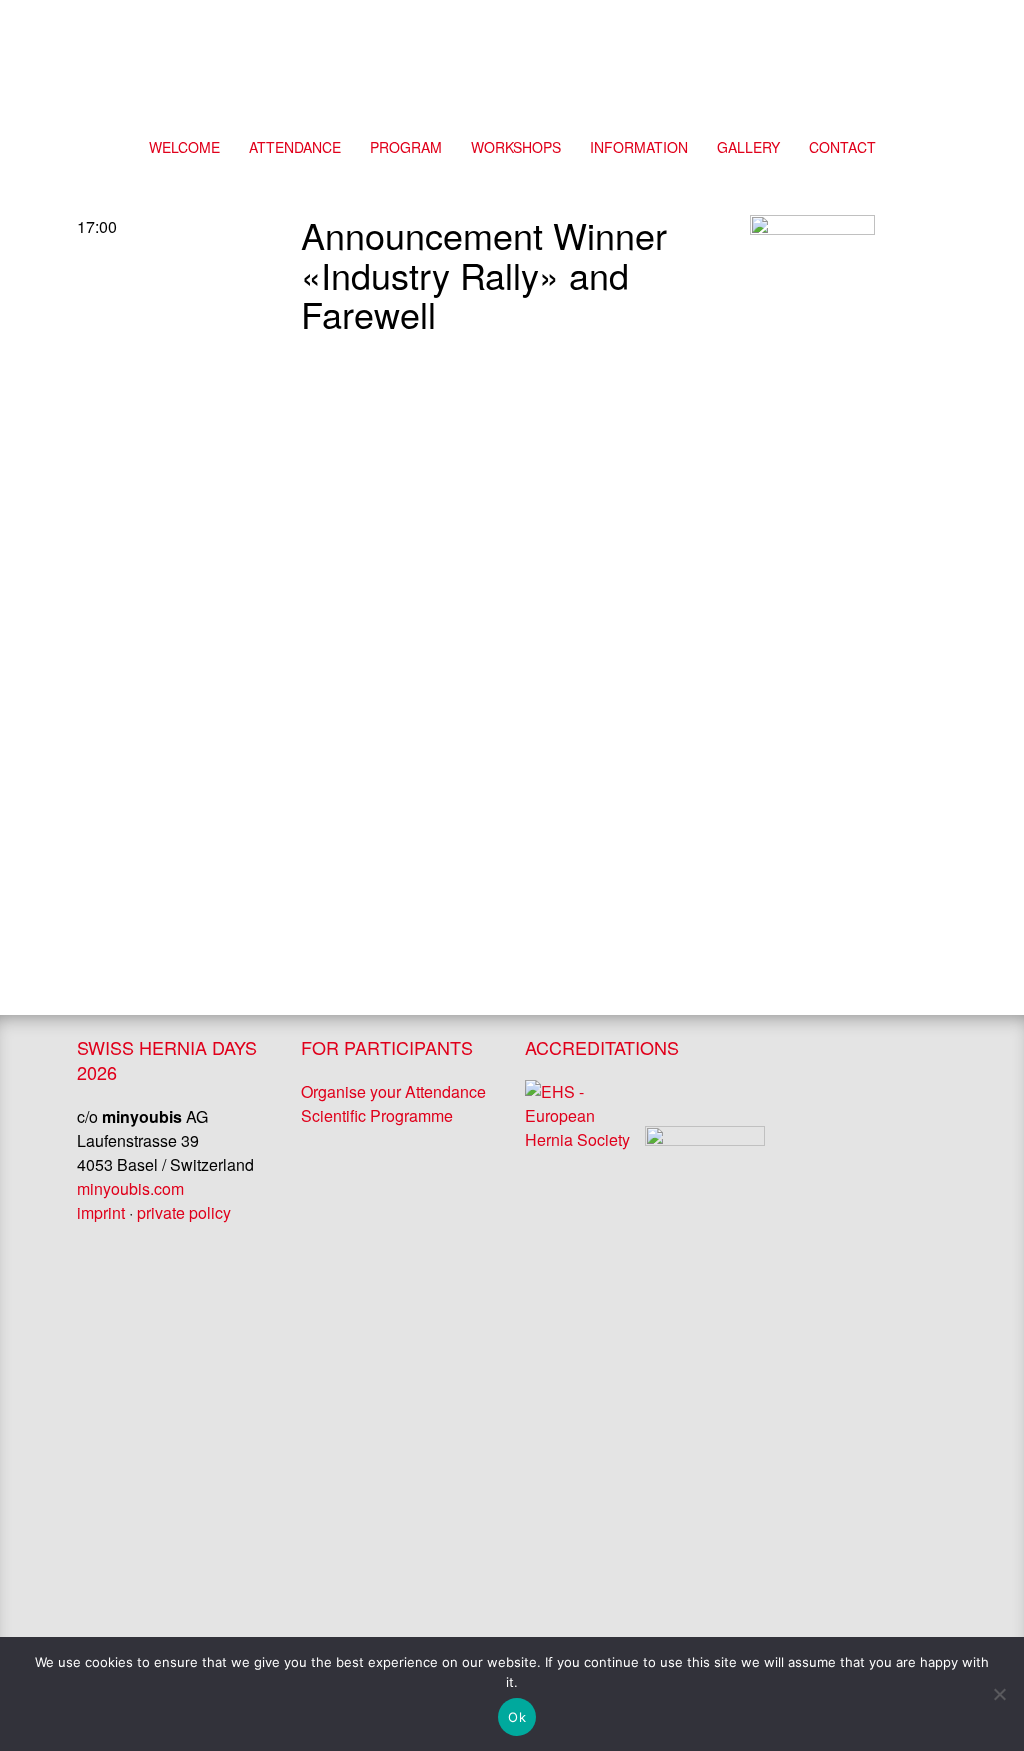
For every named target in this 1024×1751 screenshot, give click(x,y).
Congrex (878, 35)
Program (406, 147)
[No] (999, 1694)
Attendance (295, 147)
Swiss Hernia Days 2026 (512, 65)
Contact (738, 35)
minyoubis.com (130, 1188)
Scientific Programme (377, 1115)
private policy (184, 1212)
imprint (101, 1212)
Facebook (808, 35)
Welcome (184, 147)
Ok (517, 1717)
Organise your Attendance (393, 1091)
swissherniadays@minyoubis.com (37, 839)
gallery (748, 147)
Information (639, 147)
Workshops (516, 147)
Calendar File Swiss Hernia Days (986, 839)
